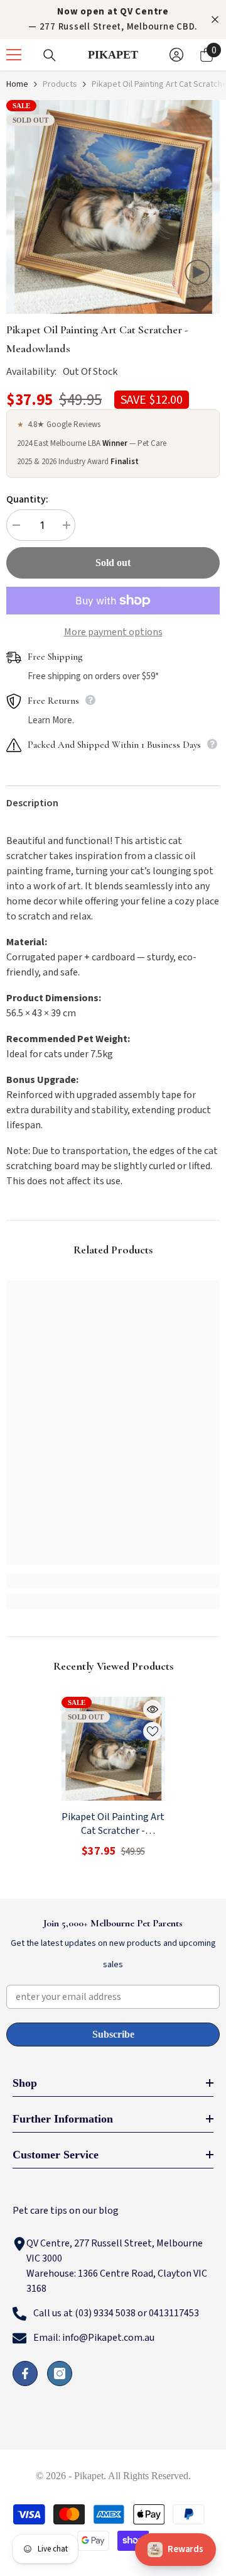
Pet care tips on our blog (66, 2211)
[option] (113, 207)
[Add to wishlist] (153, 1731)
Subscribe (113, 2034)
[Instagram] (60, 2373)
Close (215, 20)
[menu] (14, 55)
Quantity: (27, 499)
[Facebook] (25, 2373)
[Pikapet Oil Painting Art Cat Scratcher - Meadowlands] (113, 1749)
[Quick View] (153, 1709)
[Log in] (176, 55)
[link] (113, 1581)
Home (17, 84)
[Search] (50, 55)
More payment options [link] (113, 632)
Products (60, 84)
